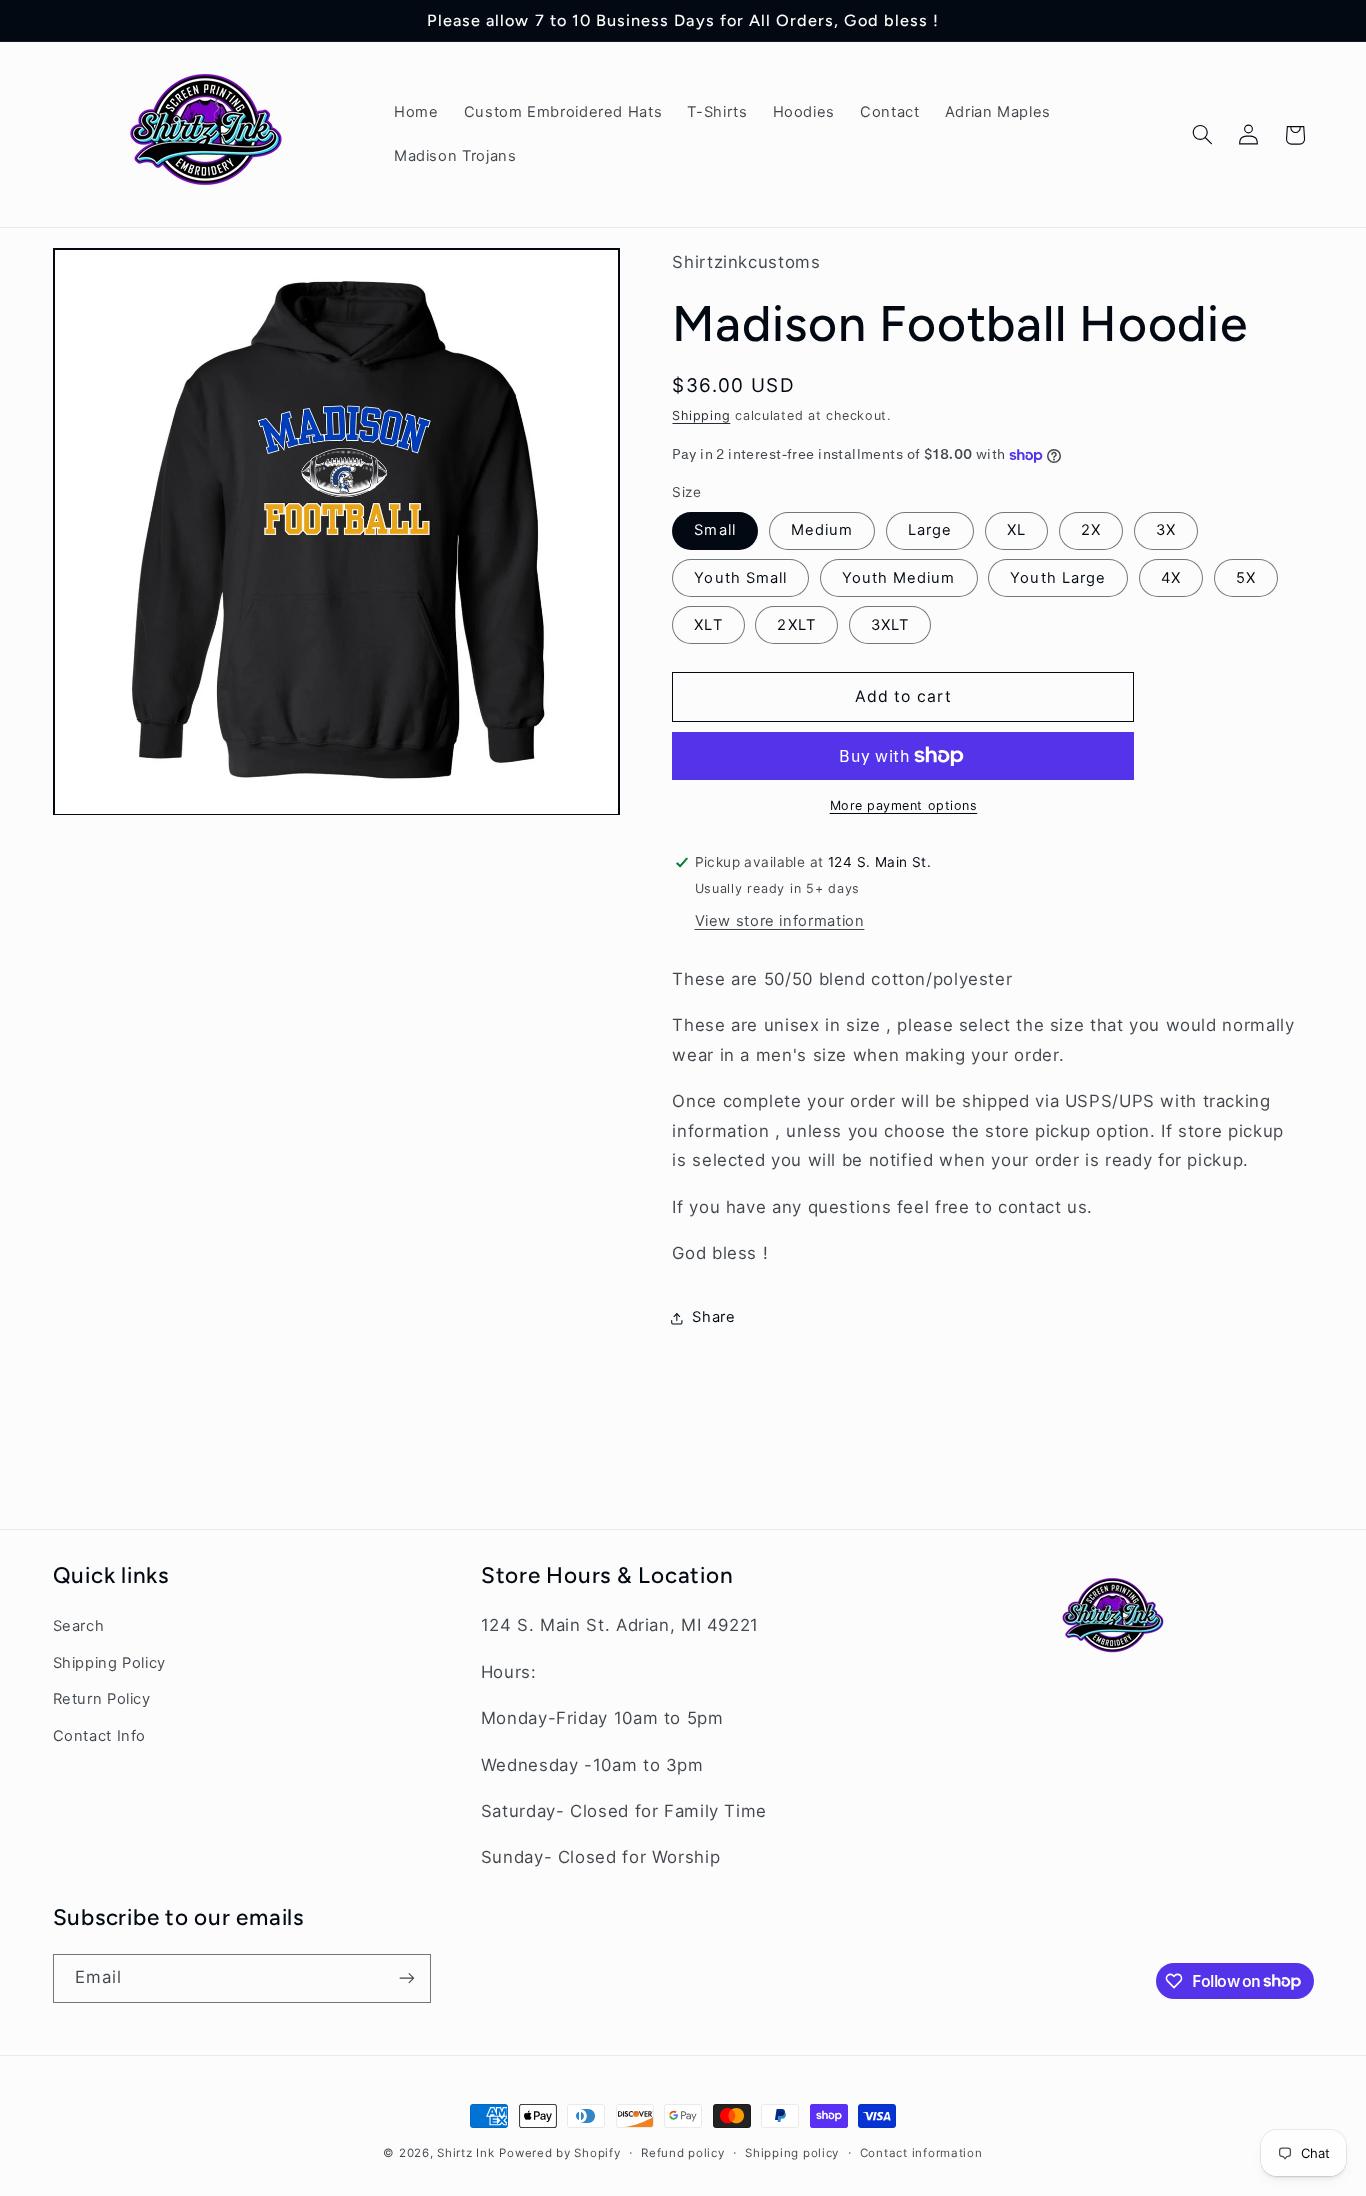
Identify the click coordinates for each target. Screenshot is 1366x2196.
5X (1246, 578)
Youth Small (740, 578)
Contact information (921, 2153)
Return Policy (102, 1699)
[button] (1202, 135)
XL (1016, 531)
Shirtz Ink (465, 2153)
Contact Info (100, 1736)
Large (930, 531)
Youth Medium (899, 578)
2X (1091, 531)
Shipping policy (792, 2153)
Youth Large (1058, 578)
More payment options (904, 805)
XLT (708, 625)
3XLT (890, 625)
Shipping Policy (109, 1663)
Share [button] (713, 1317)
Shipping (701, 415)
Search (79, 1626)
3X (1166, 531)
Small (714, 531)
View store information (780, 921)
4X (1171, 578)
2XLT (796, 625)
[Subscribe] (406, 1978)
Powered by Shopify (559, 2153)
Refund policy (683, 2153)
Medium (822, 531)
